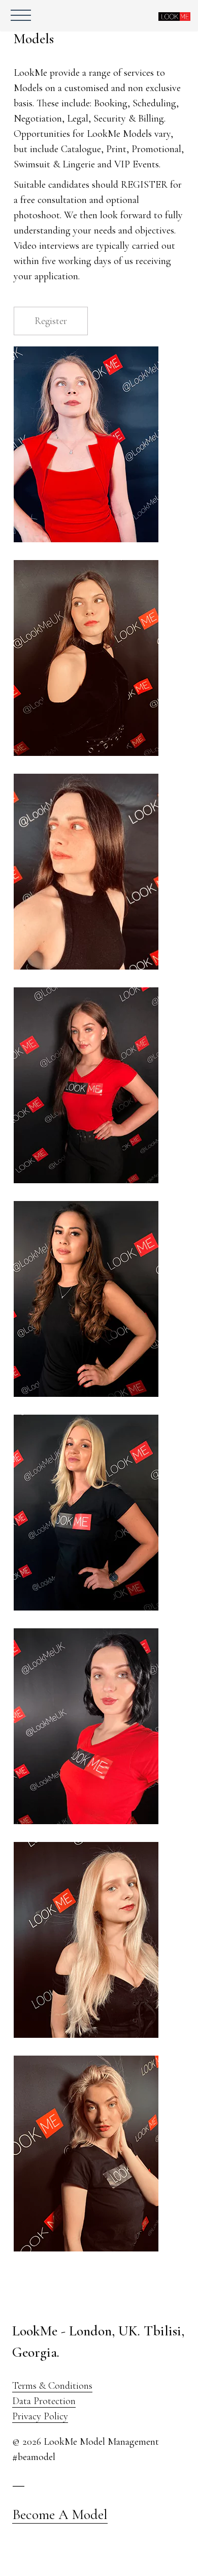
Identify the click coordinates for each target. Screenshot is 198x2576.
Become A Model (60, 2514)
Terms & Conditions (52, 2386)
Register (51, 321)
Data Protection (44, 2401)
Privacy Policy (40, 2416)
